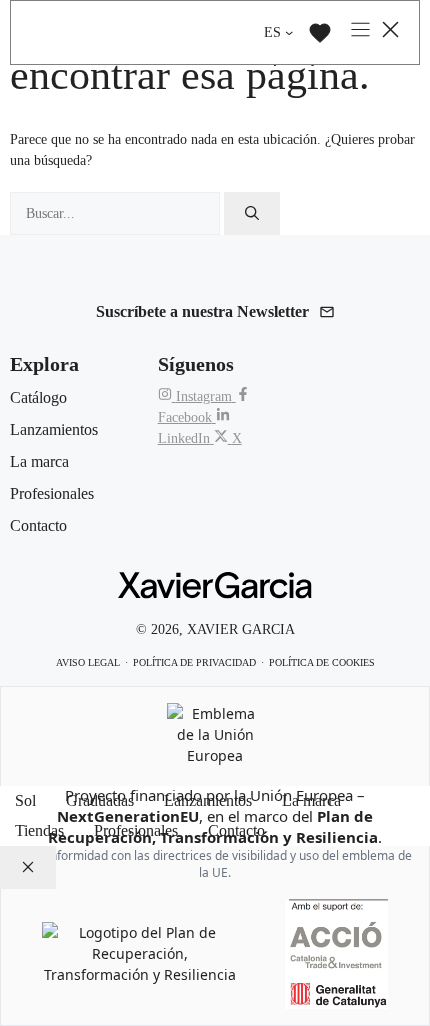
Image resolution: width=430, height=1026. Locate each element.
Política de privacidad (194, 662)
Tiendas (39, 830)
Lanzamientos (208, 800)
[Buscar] (252, 213)
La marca (311, 800)
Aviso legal (88, 662)
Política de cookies (322, 662)
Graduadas (100, 800)
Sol (25, 800)
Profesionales (136, 830)
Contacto (236, 830)
